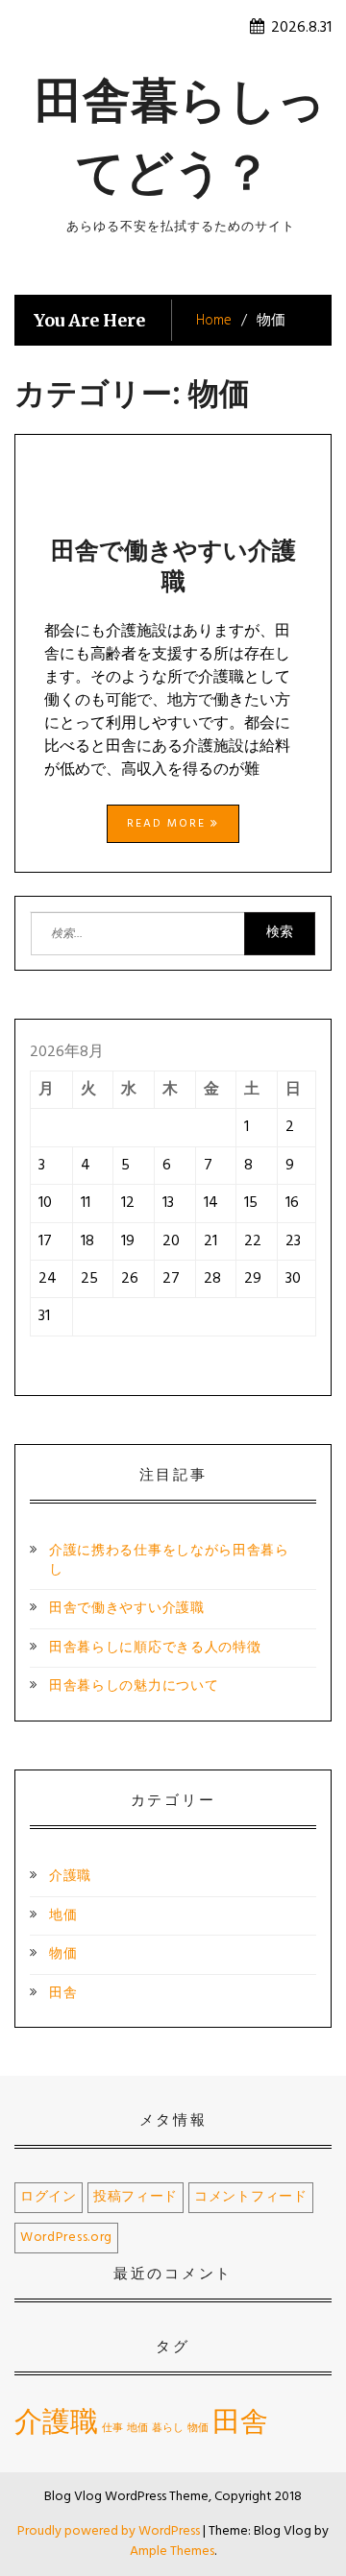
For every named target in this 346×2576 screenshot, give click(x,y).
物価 (63, 1954)
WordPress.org (66, 2238)
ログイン (49, 2197)
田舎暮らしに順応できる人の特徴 (155, 1648)
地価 (63, 1916)
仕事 (112, 2429)
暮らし (168, 2429)
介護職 (70, 1877)
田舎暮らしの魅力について (134, 1686)
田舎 (63, 1994)
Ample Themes (172, 2552)
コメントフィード (251, 2197)
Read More (169, 824)
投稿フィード (136, 2197)
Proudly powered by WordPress (110, 2531)
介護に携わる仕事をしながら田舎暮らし (169, 1561)
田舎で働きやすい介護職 (173, 566)
